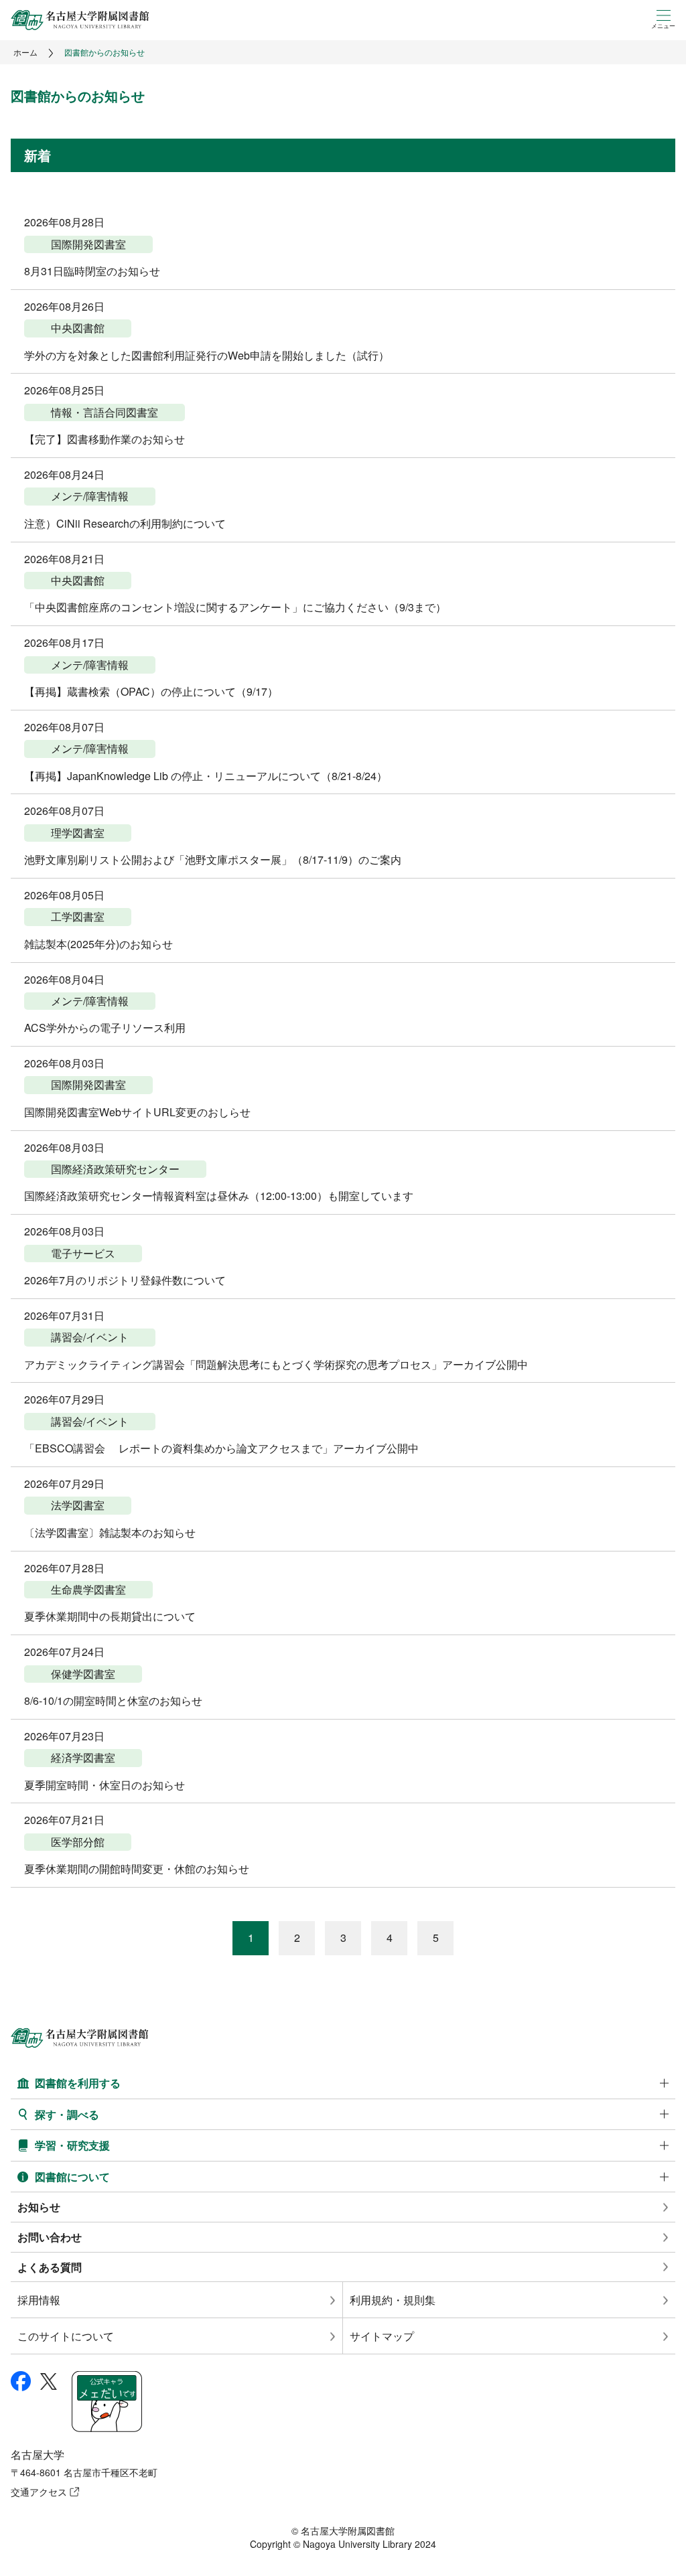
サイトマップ (382, 2336)
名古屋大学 (38, 2454)
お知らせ (39, 2207)
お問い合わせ (50, 2237)
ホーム (25, 52)
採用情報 (39, 2300)
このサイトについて (66, 2336)
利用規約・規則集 (393, 2300)
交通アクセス (39, 2492)
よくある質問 (50, 2267)
